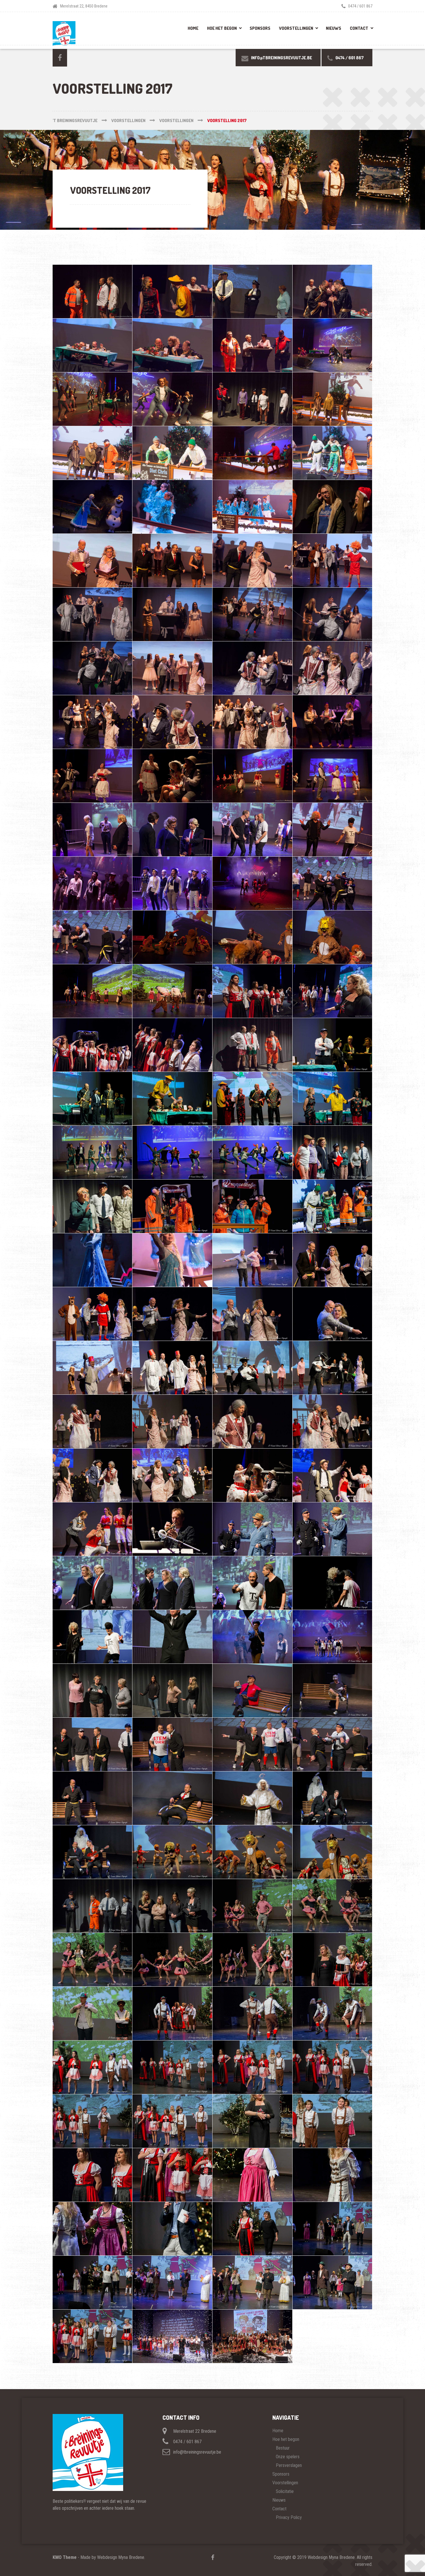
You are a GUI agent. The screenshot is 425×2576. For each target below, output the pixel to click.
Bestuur (283, 2448)
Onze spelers (288, 2457)
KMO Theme (65, 2557)
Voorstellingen (296, 28)
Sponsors (260, 28)
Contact (359, 28)
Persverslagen (289, 2465)
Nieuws (333, 28)
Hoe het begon (222, 28)
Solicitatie (285, 2491)
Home (193, 28)
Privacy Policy (289, 2517)
